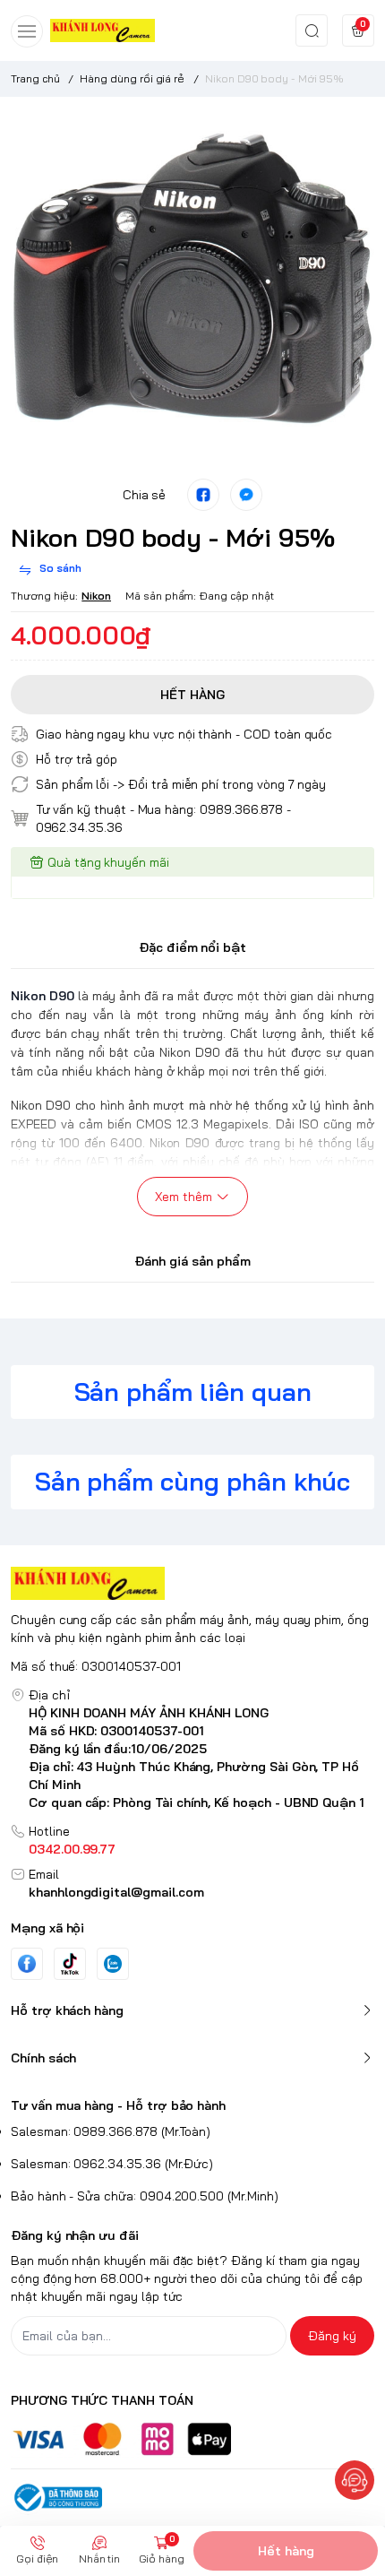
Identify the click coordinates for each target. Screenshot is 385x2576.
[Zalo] (113, 1964)
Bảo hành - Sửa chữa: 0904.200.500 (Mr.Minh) (145, 2196)
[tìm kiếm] (312, 30)
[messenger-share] (246, 495)
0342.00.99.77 (72, 1849)
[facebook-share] (203, 495)
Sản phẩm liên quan (193, 1392)
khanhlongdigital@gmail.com (116, 1892)
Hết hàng (286, 2551)
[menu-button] (27, 31)
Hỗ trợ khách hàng (67, 2010)
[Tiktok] (70, 1963)
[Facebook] (27, 1963)
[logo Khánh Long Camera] (192, 1583)
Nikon (96, 596)
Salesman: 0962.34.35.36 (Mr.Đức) (112, 2164)
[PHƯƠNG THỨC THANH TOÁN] (192, 2439)
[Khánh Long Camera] (103, 30)
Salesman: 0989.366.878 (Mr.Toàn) (111, 2131)
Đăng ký (332, 2336)
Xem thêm (184, 1197)
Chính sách (43, 2058)
